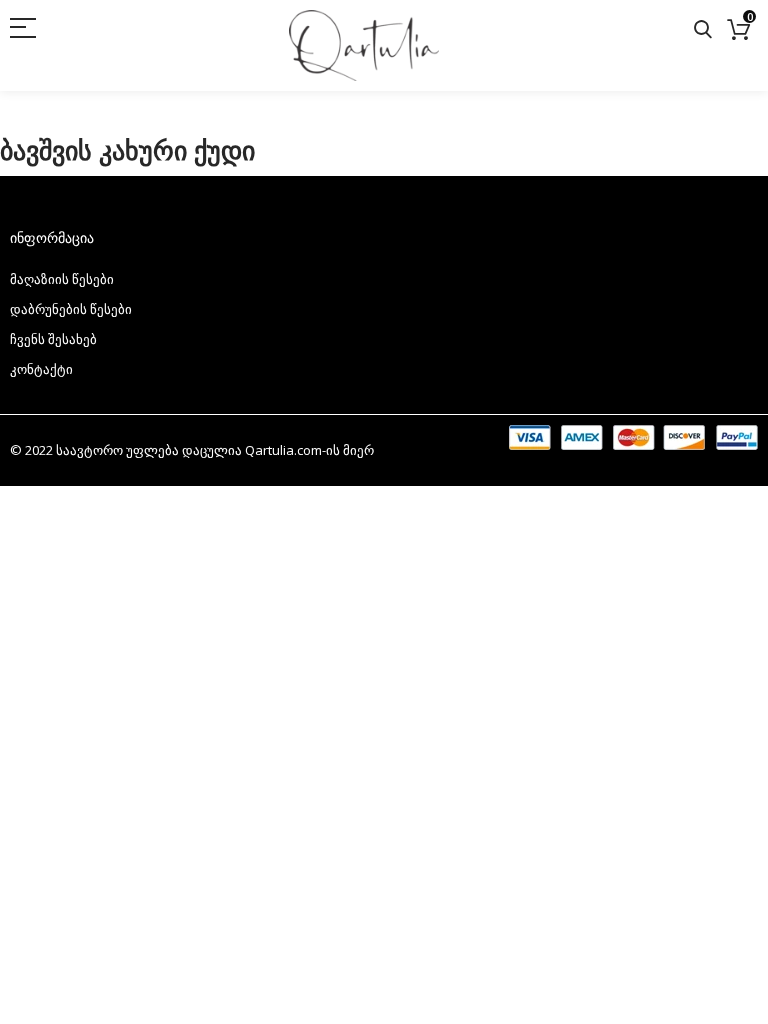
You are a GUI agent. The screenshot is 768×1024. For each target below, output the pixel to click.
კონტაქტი (41, 369)
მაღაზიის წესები (62, 279)
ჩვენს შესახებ (53, 339)
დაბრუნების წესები (71, 309)
